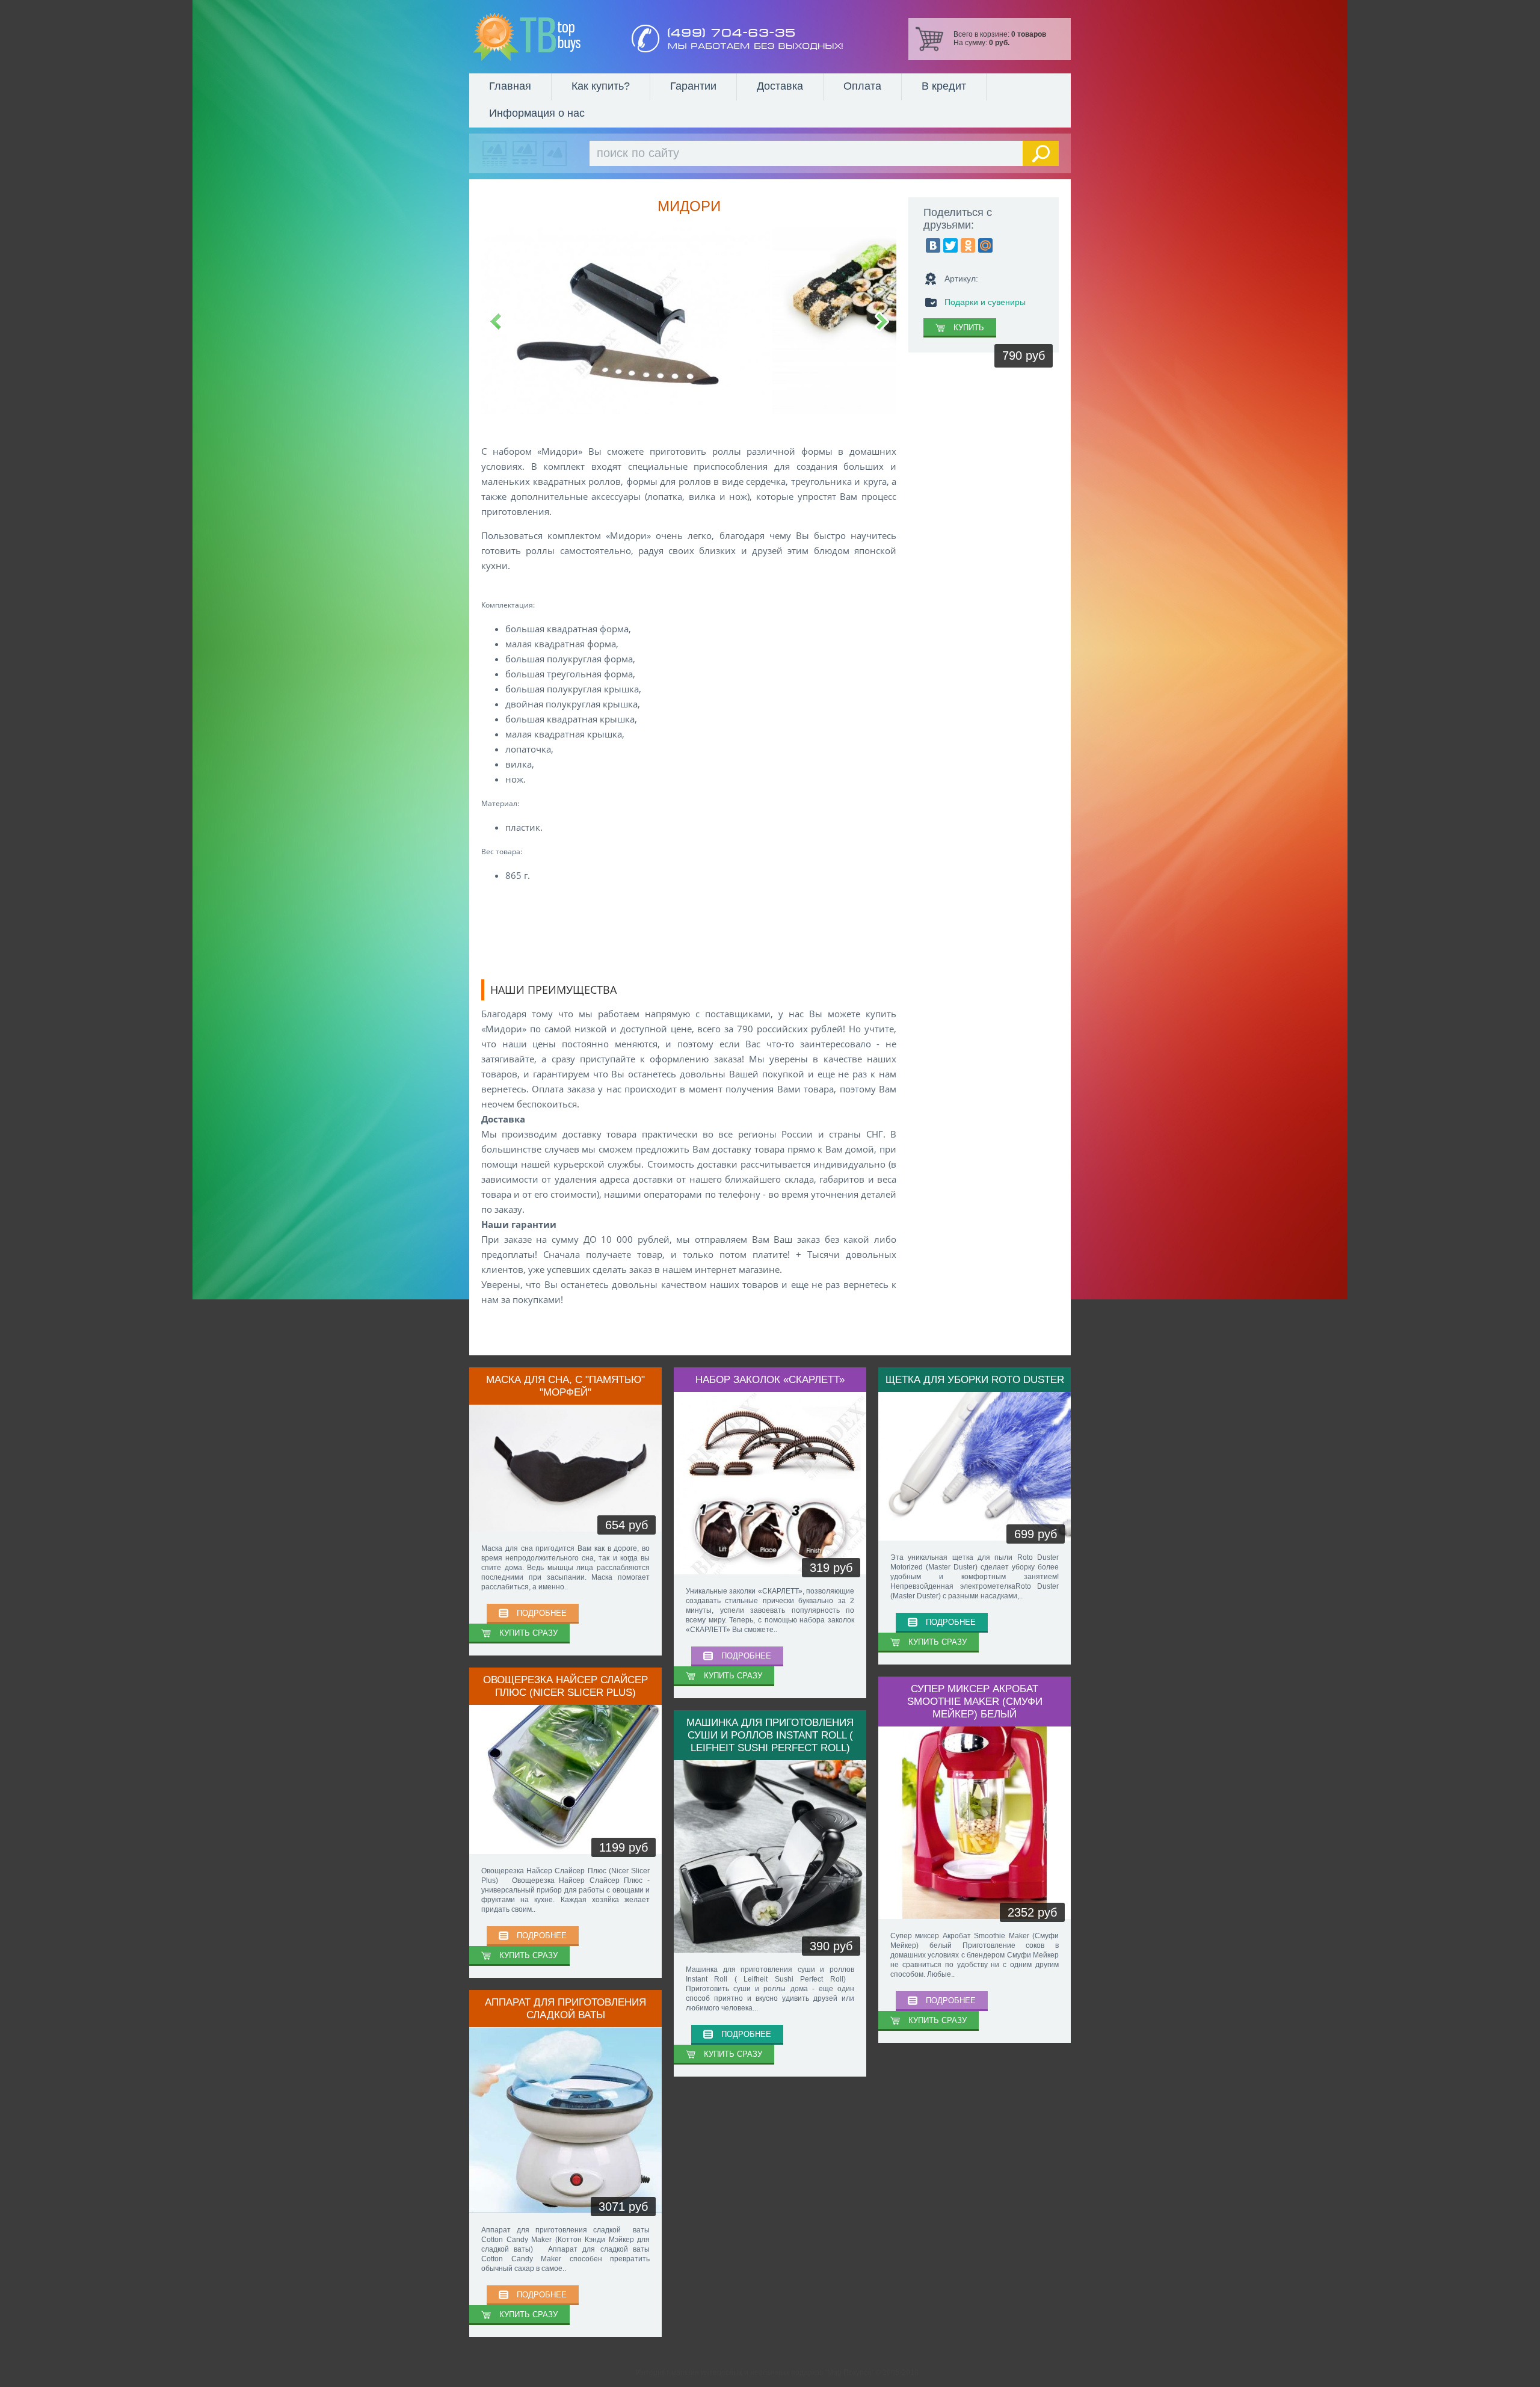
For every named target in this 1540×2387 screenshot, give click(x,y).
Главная (510, 86)
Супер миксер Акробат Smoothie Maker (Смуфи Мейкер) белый (975, 1701)
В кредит (944, 86)
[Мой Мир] (985, 245)
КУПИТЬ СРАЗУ (528, 1633)
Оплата (862, 86)
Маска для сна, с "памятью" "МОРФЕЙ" (565, 1386)
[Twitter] (950, 245)
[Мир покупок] (526, 37)
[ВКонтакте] (933, 245)
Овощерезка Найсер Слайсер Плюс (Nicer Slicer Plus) (565, 1686)
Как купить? (601, 86)
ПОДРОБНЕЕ (542, 1613)
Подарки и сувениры (985, 302)
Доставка (780, 86)
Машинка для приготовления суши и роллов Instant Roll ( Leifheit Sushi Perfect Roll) (770, 1735)
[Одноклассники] (968, 245)
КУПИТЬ (969, 328)
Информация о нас (537, 113)
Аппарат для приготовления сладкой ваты (565, 2008)
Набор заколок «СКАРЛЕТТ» (770, 1379)
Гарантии (693, 86)
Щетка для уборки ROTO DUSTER (975, 1379)
